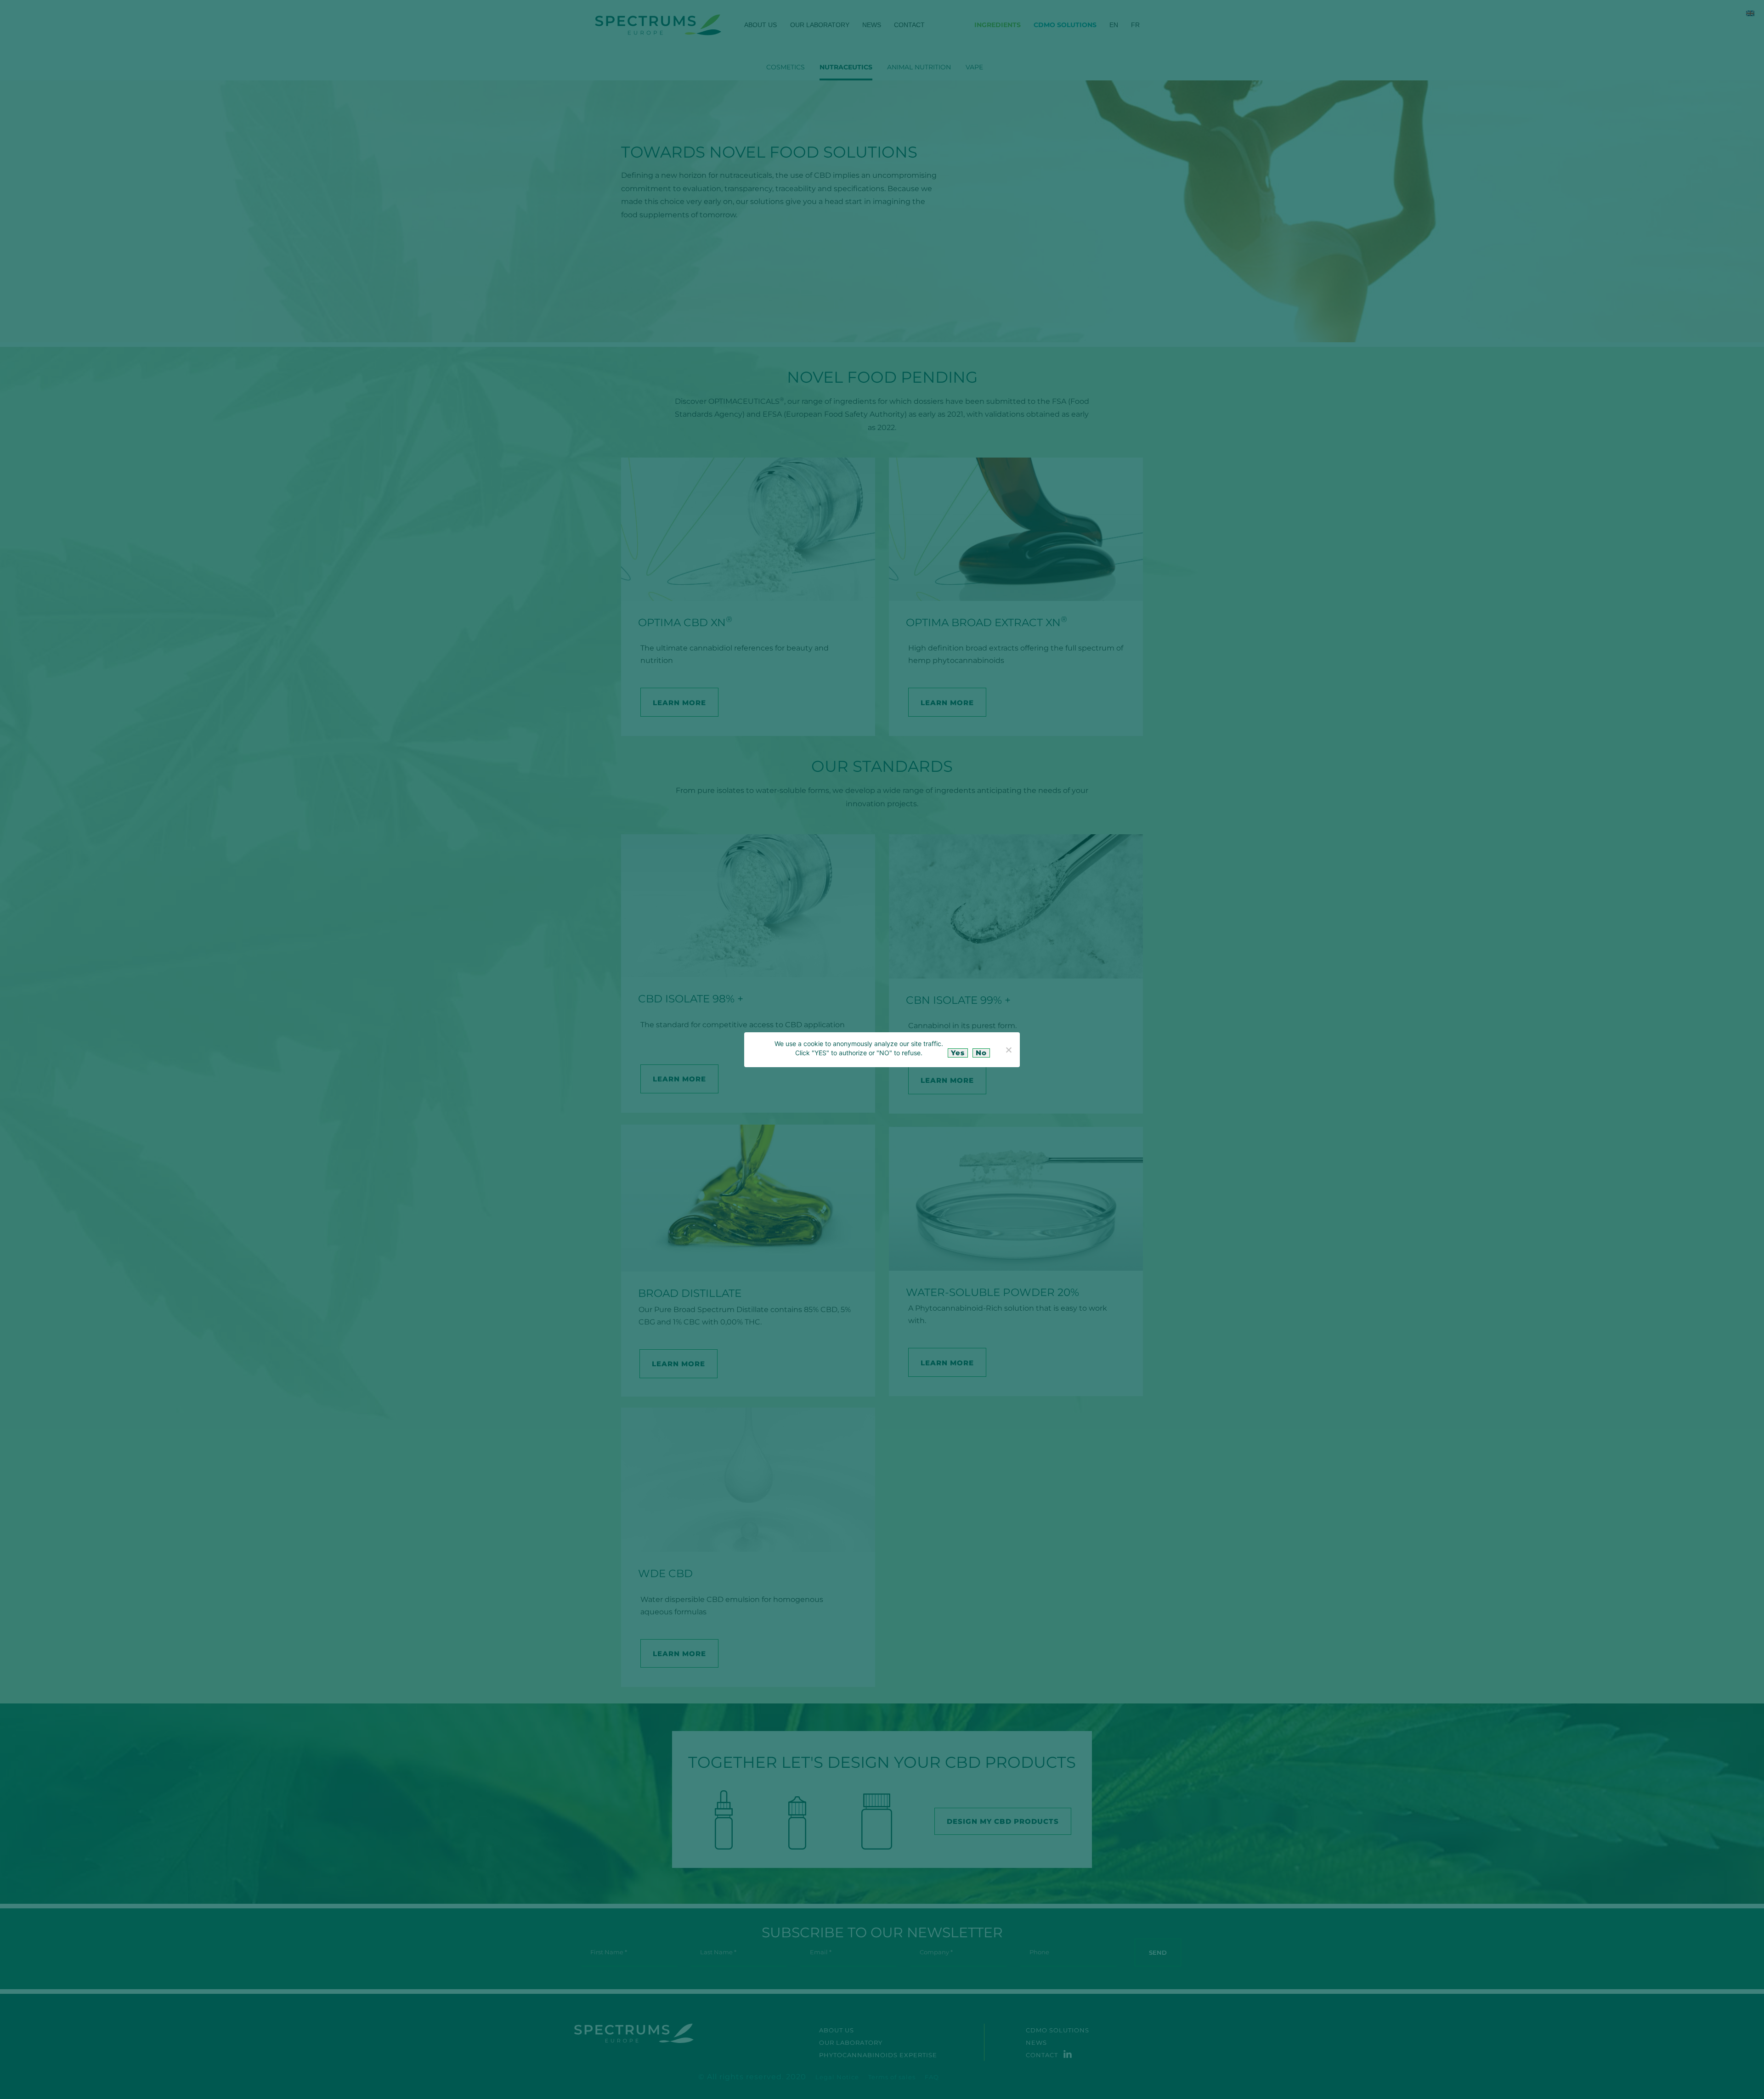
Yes (958, 1053)
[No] (1008, 1050)
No (981, 1053)
